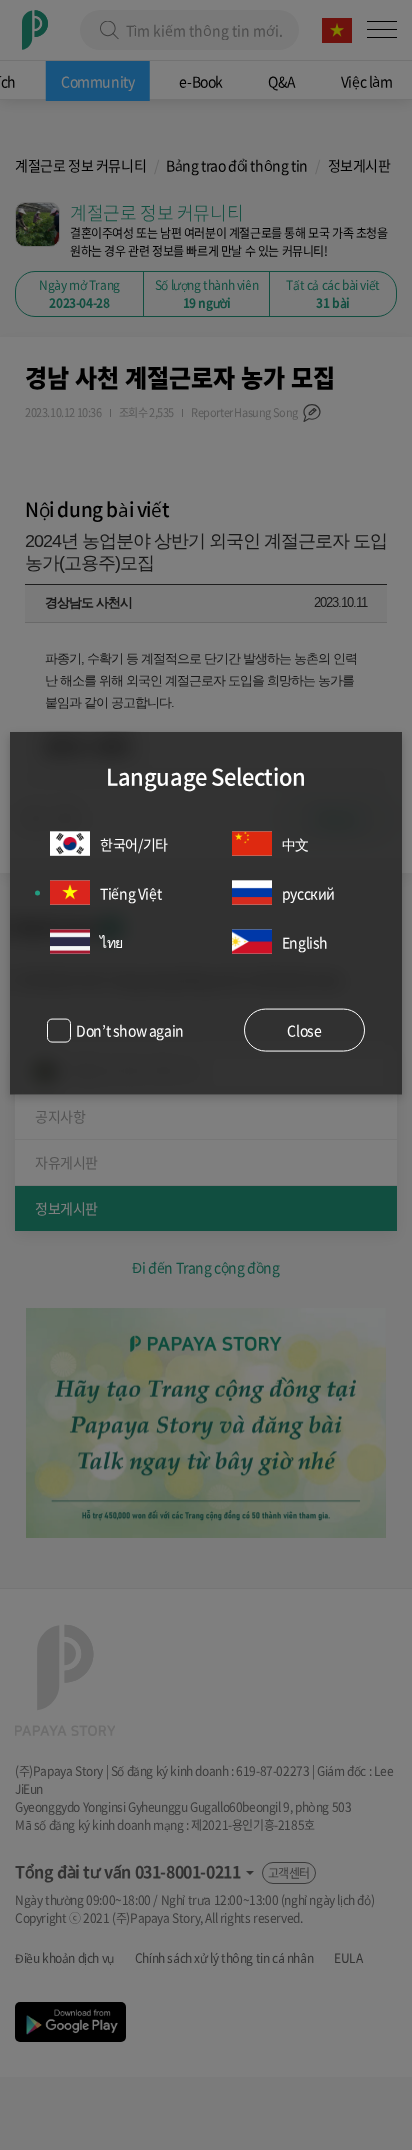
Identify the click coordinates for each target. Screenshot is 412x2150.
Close (304, 1030)
